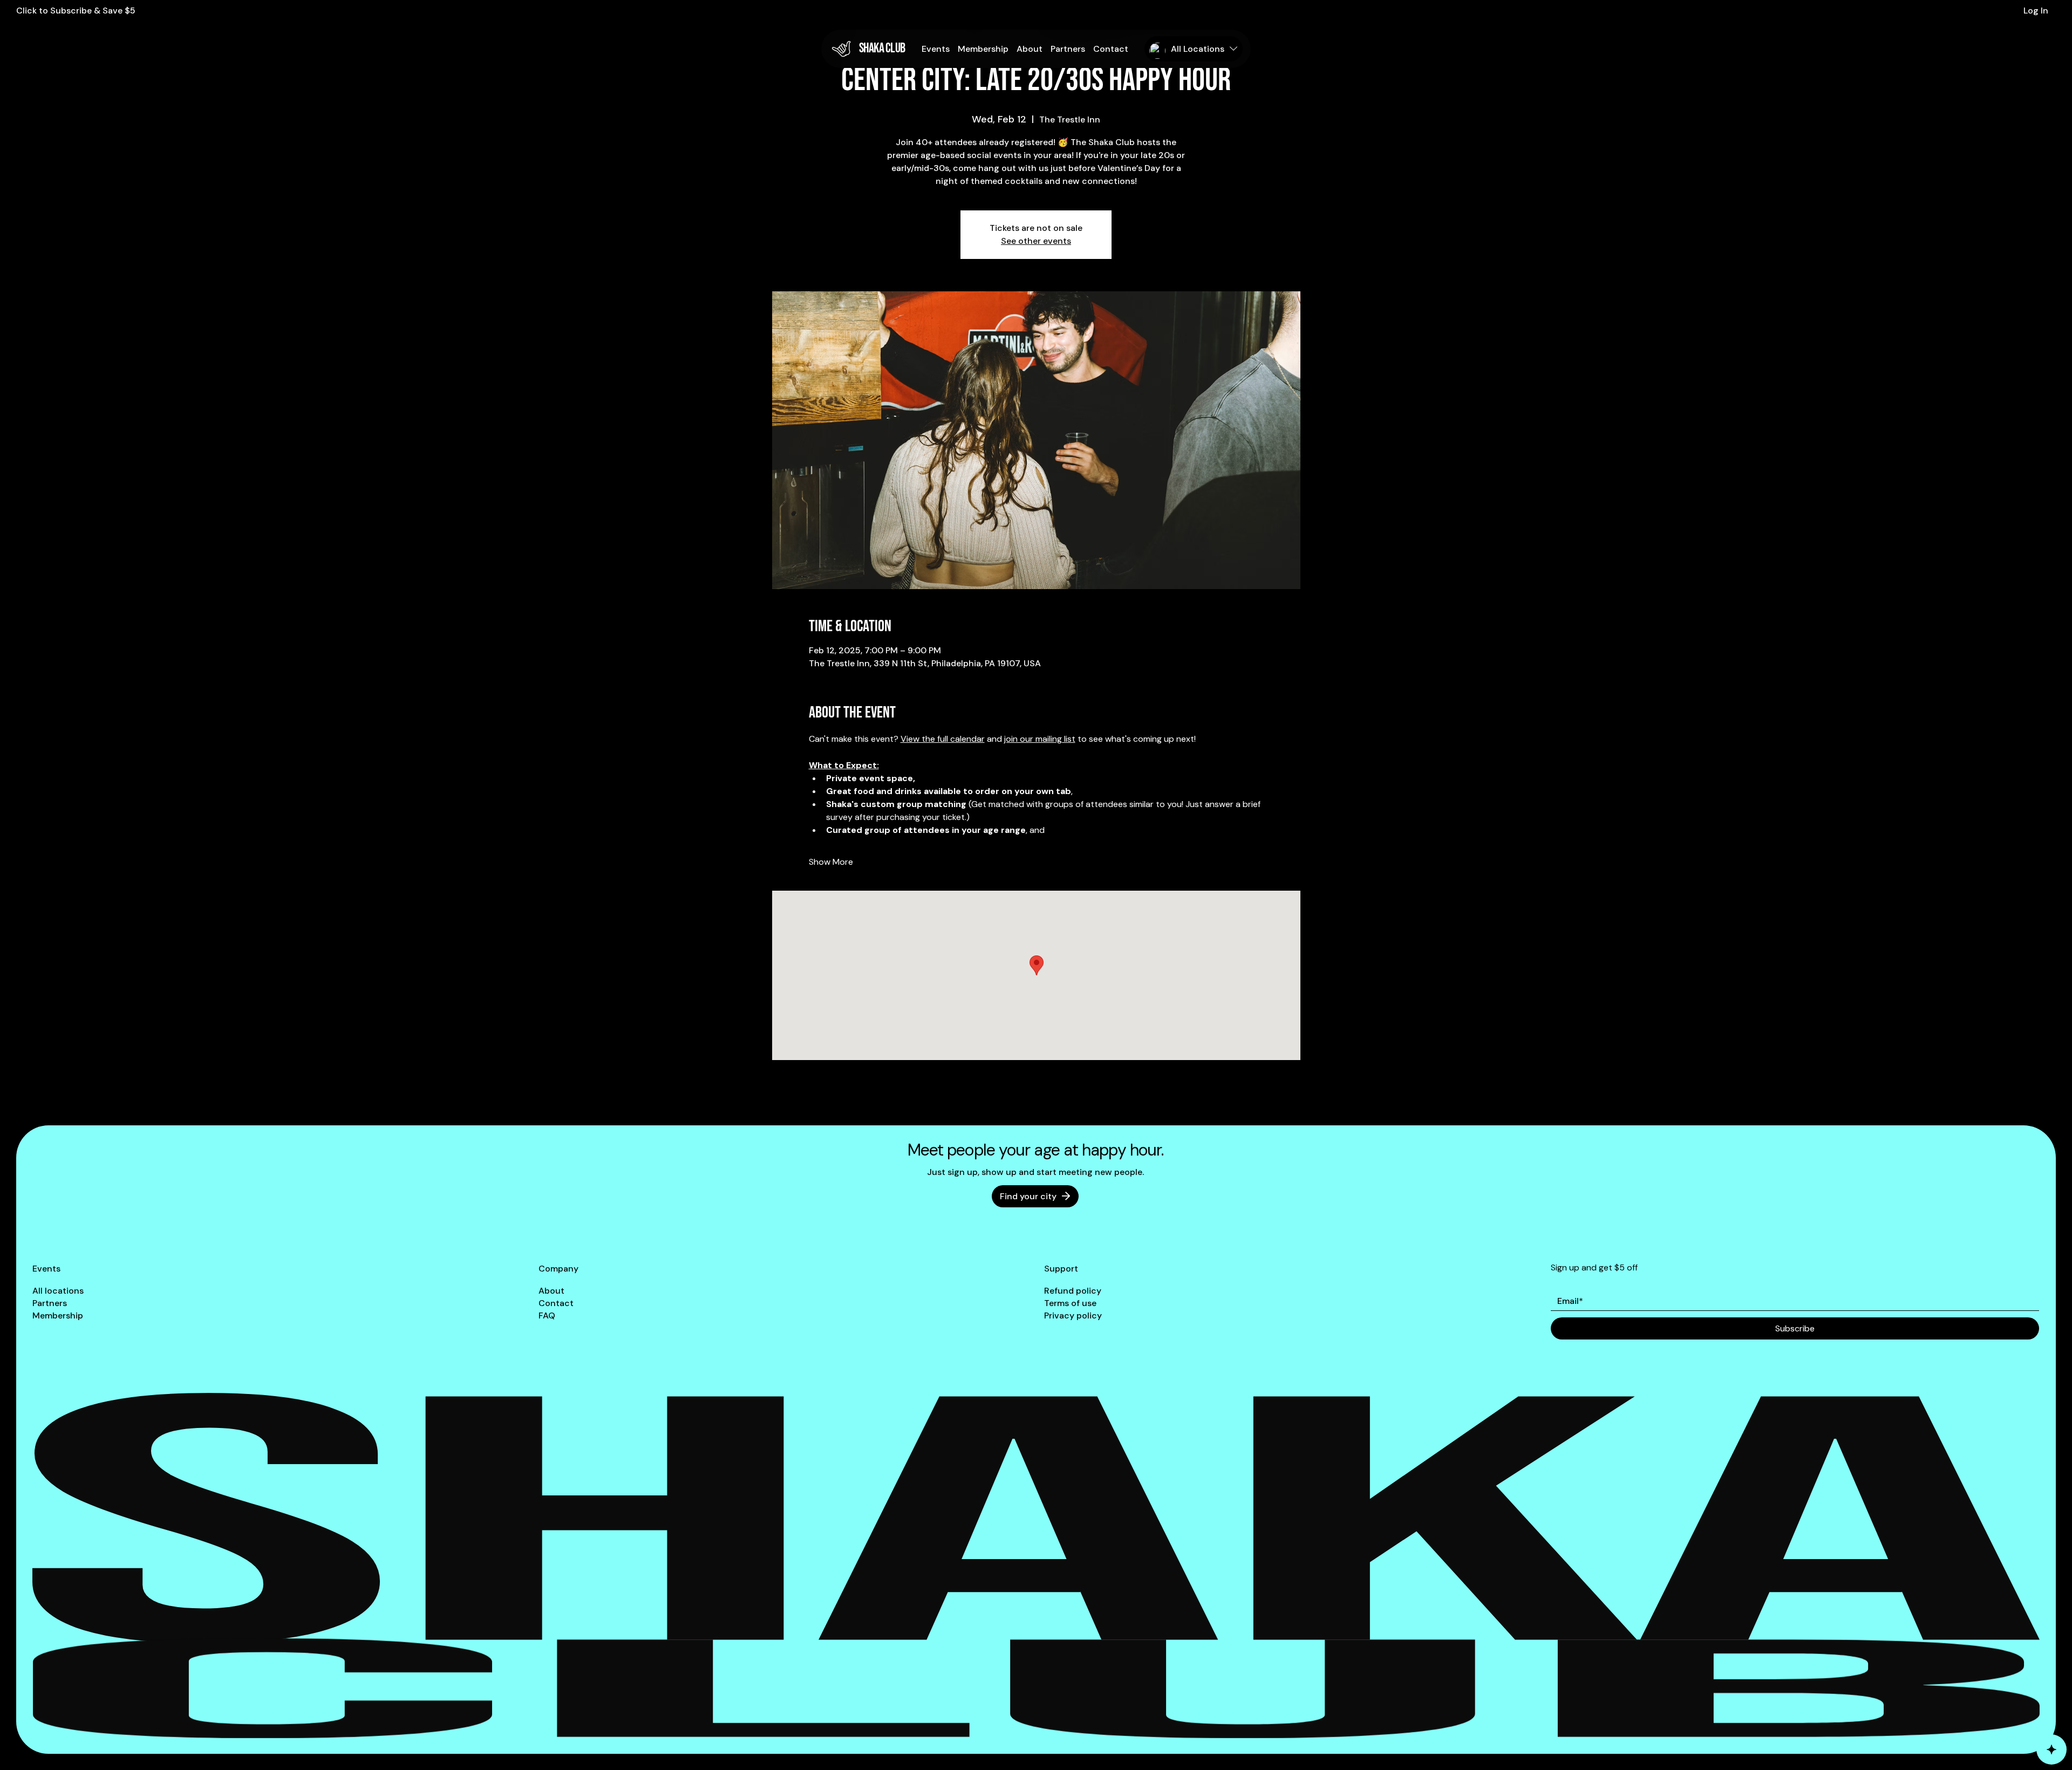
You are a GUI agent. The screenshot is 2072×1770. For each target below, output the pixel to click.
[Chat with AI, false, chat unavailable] (2051, 1750)
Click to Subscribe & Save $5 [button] (76, 11)
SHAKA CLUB (882, 48)
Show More (831, 862)
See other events (1036, 241)
